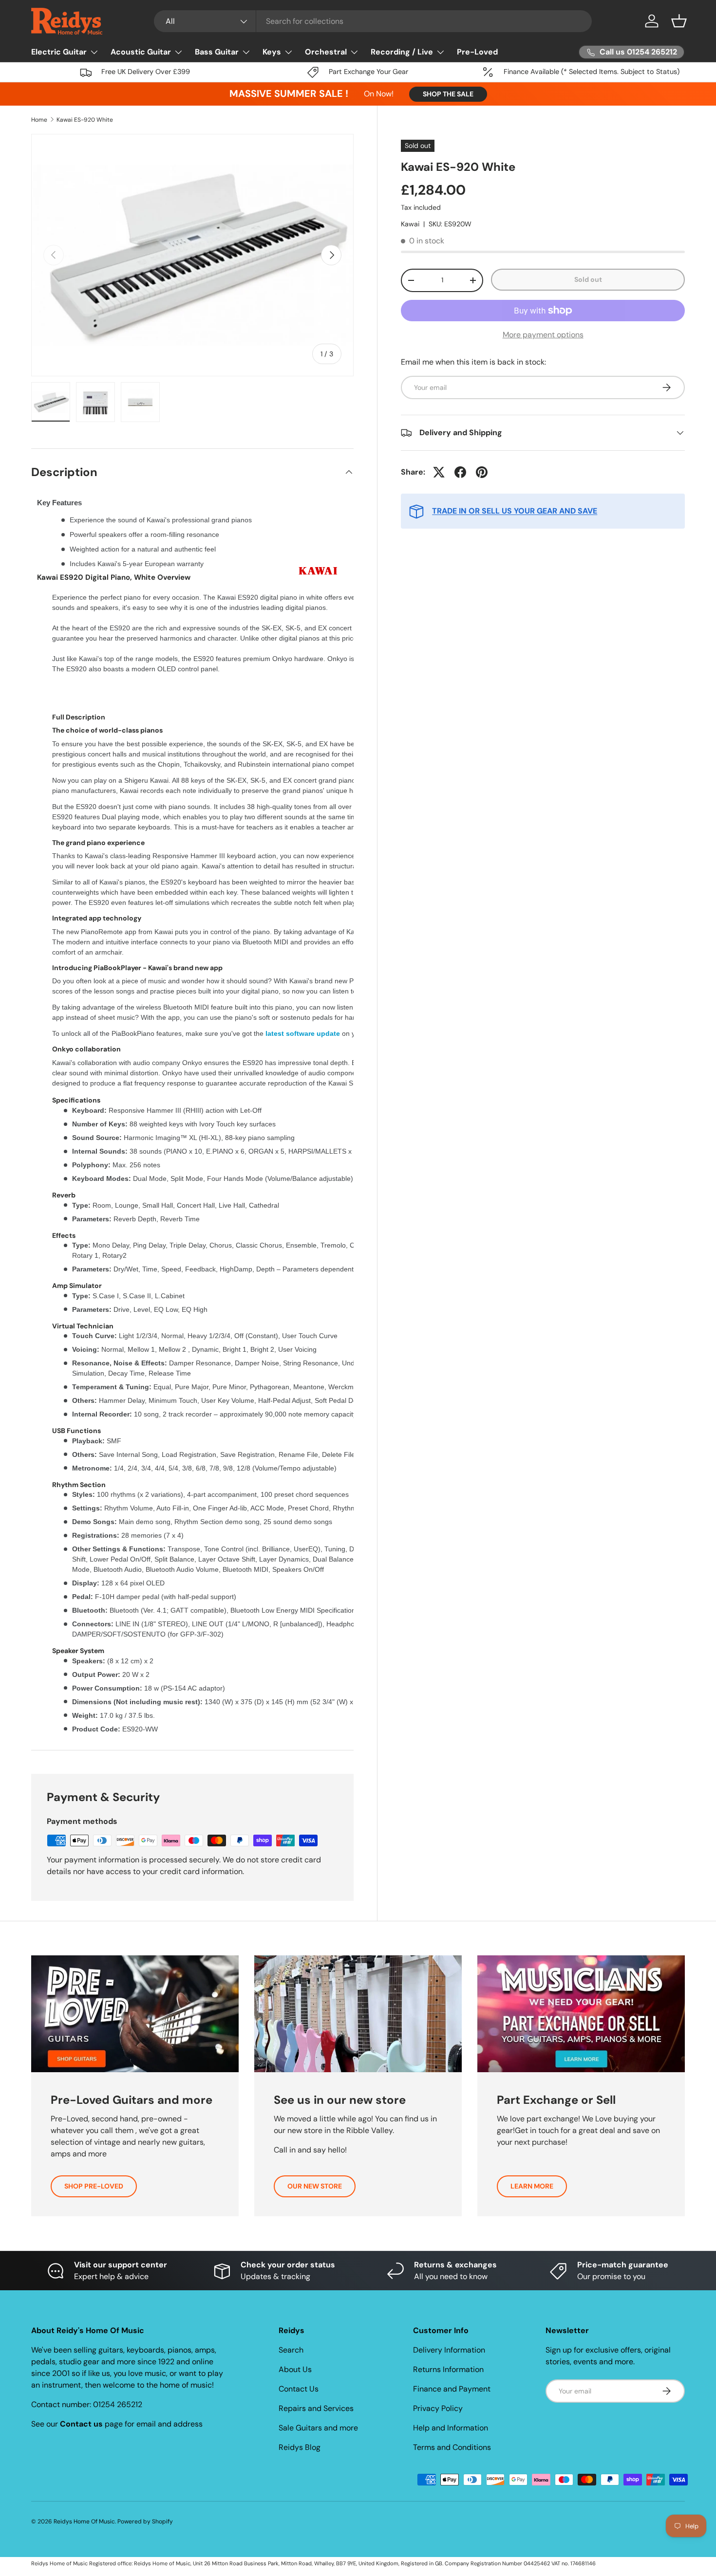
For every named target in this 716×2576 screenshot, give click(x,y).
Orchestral (326, 52)
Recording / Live (402, 52)
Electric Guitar (59, 52)
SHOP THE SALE (448, 94)
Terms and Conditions (452, 2447)
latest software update (303, 1033)
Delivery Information (449, 2350)
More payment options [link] (543, 335)
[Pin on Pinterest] (482, 472)
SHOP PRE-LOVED (94, 2186)
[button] (679, 21)
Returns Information (448, 2369)
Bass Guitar (217, 52)
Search (291, 2350)
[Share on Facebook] (460, 472)
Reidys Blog (300, 2447)
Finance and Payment (452, 2389)
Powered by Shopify (145, 2521)
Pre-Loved (477, 52)
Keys (272, 52)
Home (39, 120)
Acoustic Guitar (141, 52)
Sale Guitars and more (318, 2428)
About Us (295, 2369)
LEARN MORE (532, 2186)
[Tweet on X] (439, 472)
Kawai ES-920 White (85, 120)
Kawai (410, 224)
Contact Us (299, 2389)
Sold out (588, 279)
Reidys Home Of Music (84, 2521)
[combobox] (373, 21)
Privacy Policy (438, 2408)
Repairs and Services (316, 2408)
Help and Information (451, 2428)
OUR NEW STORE (315, 2186)
